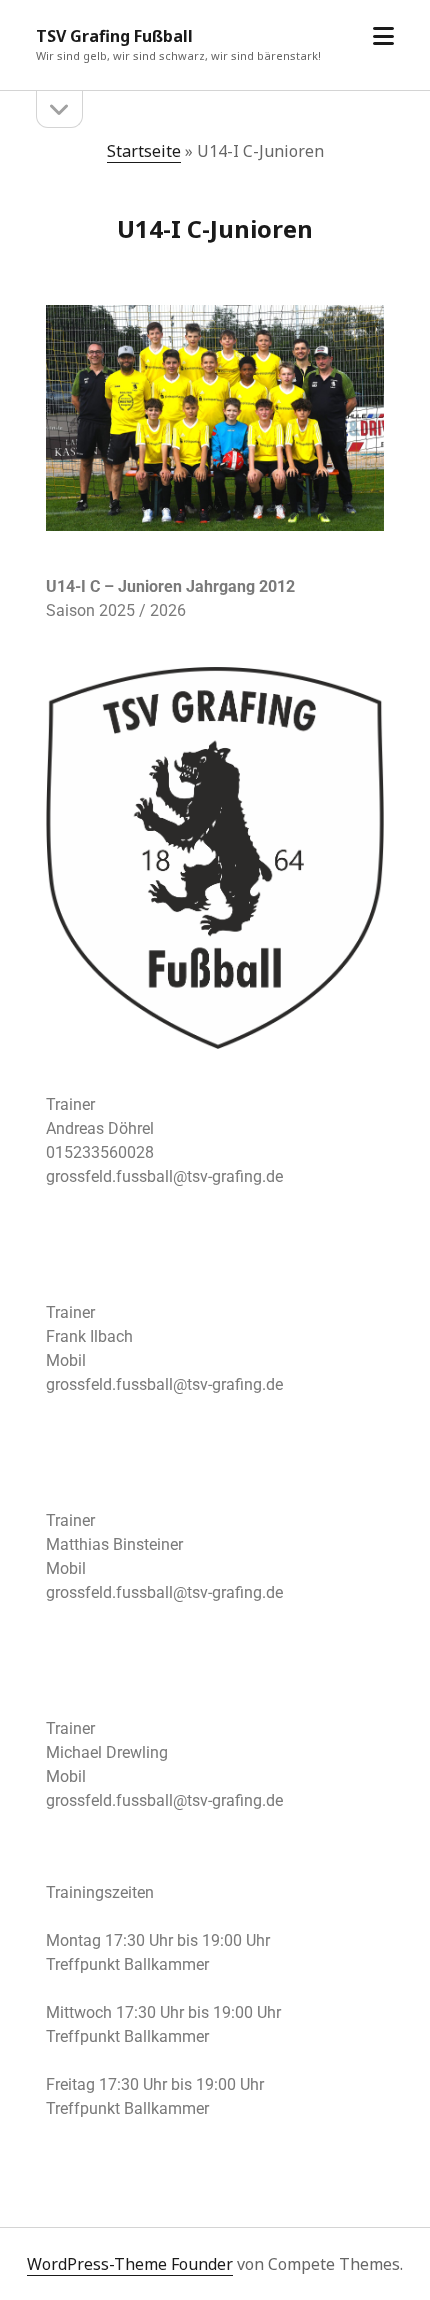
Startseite (144, 151)
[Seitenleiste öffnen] (59, 109)
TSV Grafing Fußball (114, 36)
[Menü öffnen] (383, 36)
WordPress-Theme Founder (130, 2264)
